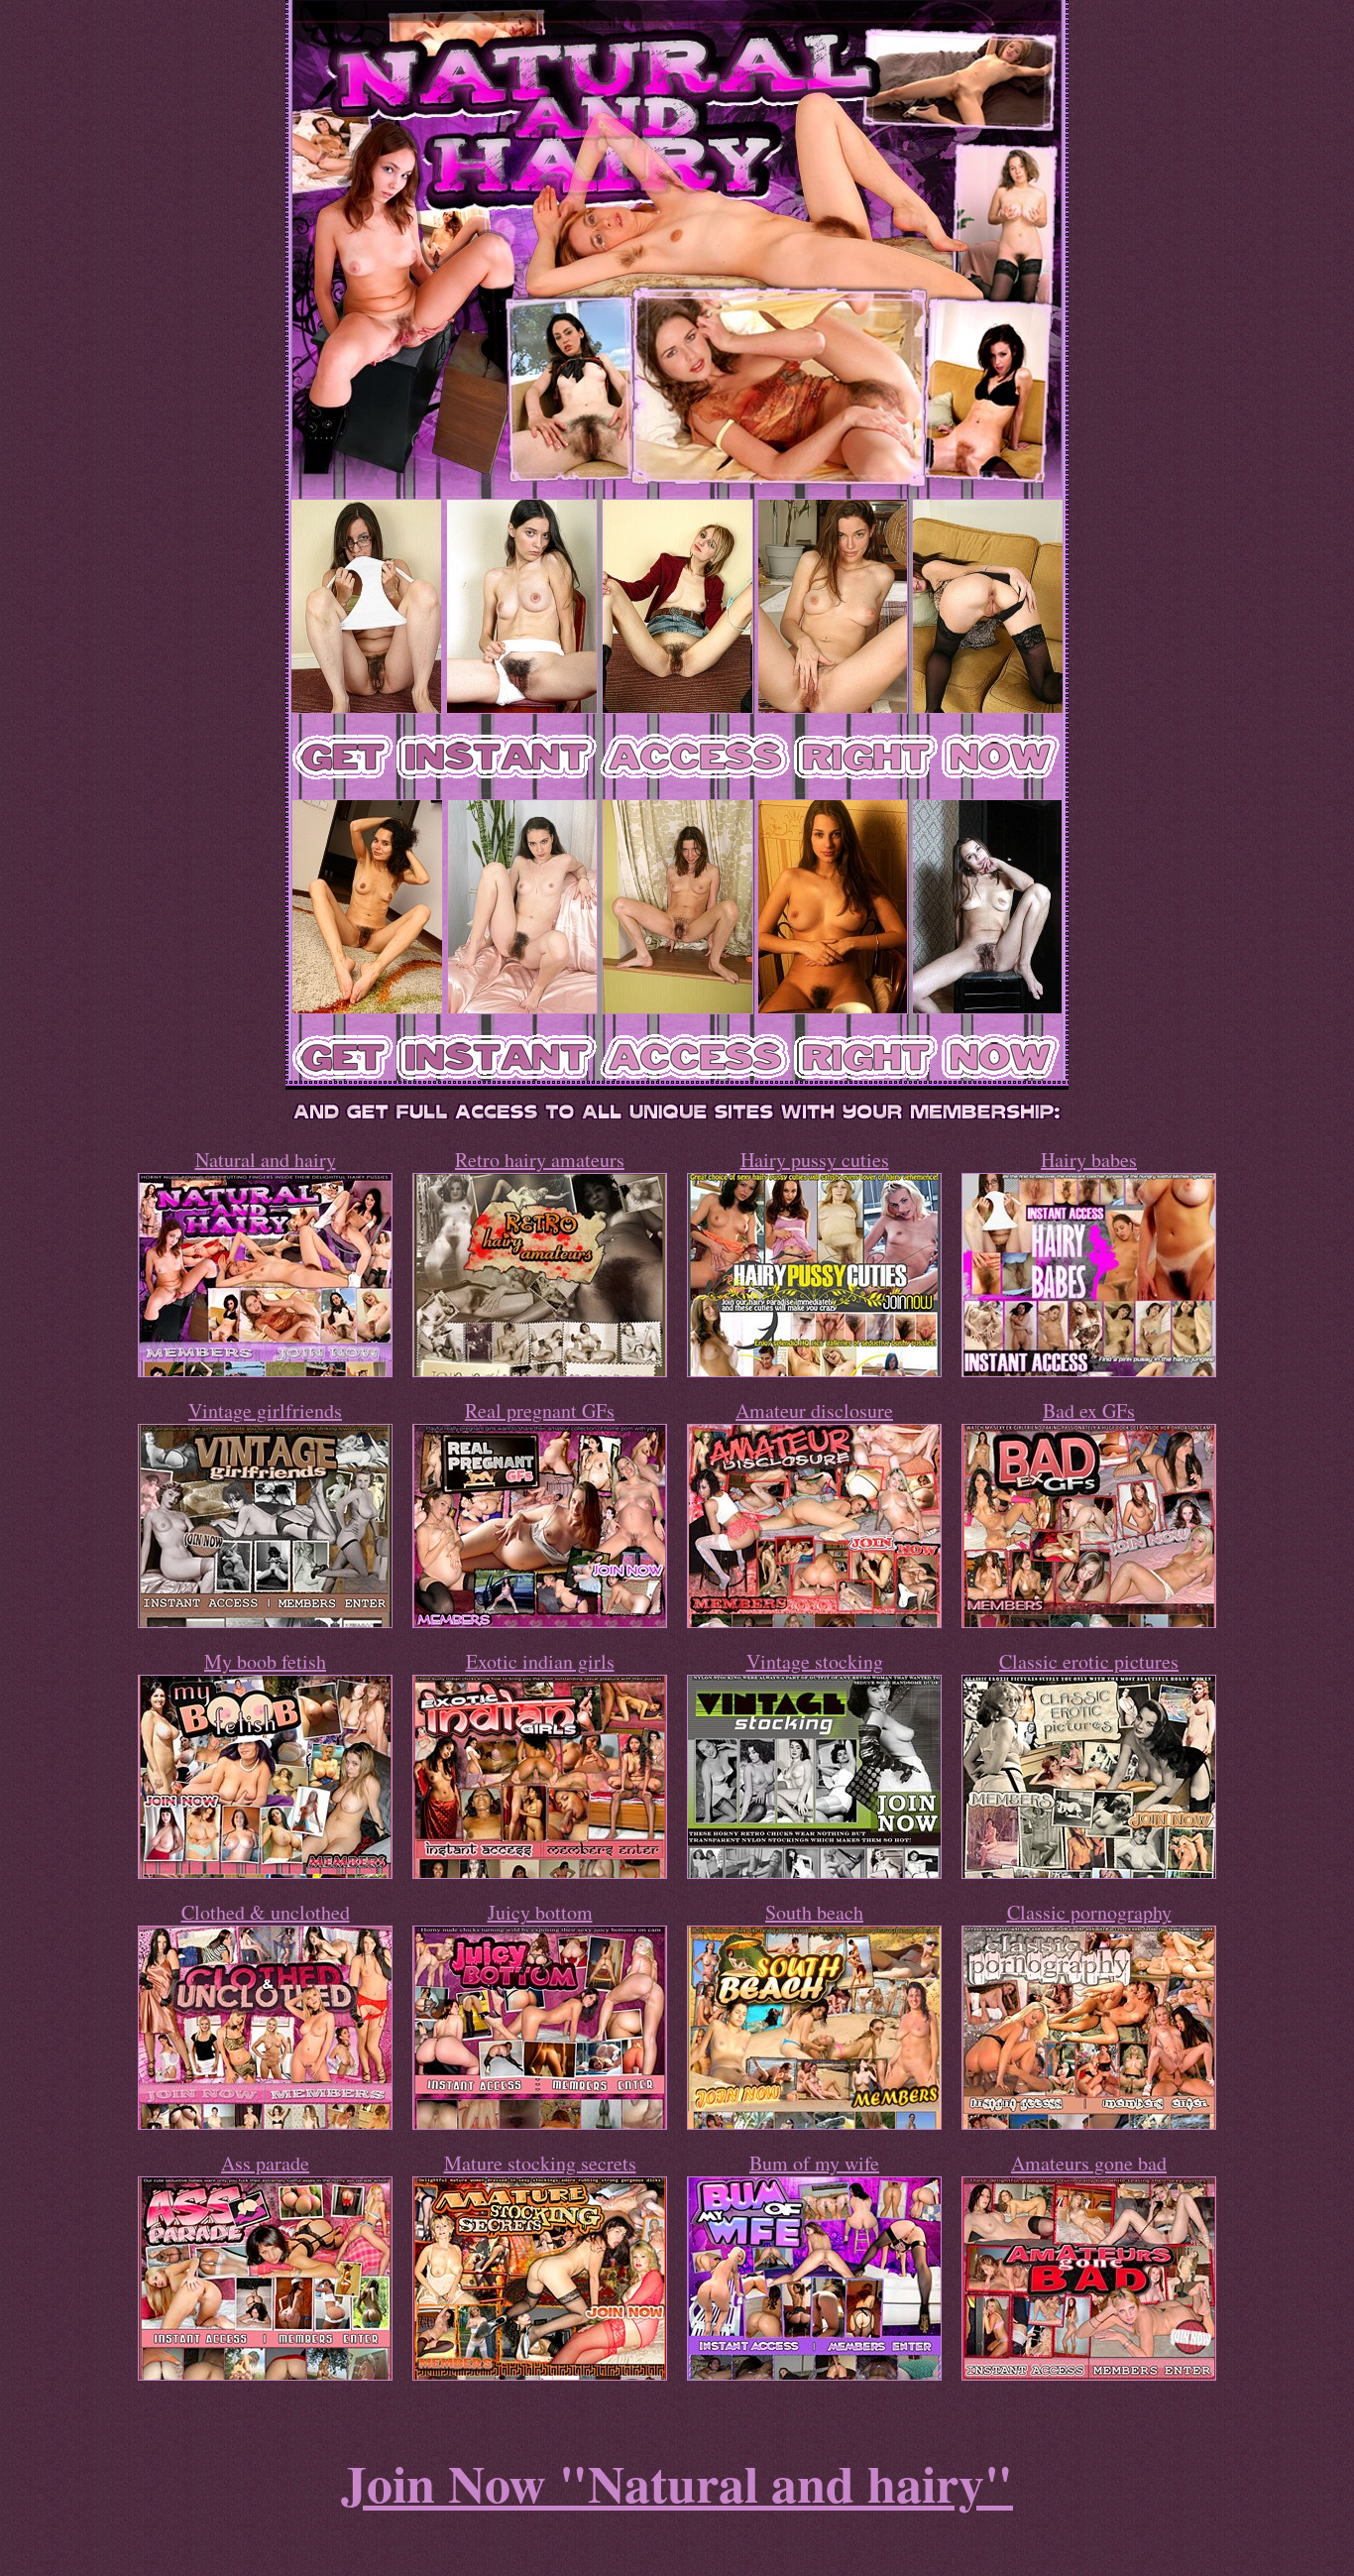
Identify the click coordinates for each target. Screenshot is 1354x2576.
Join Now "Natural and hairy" (677, 2483)
